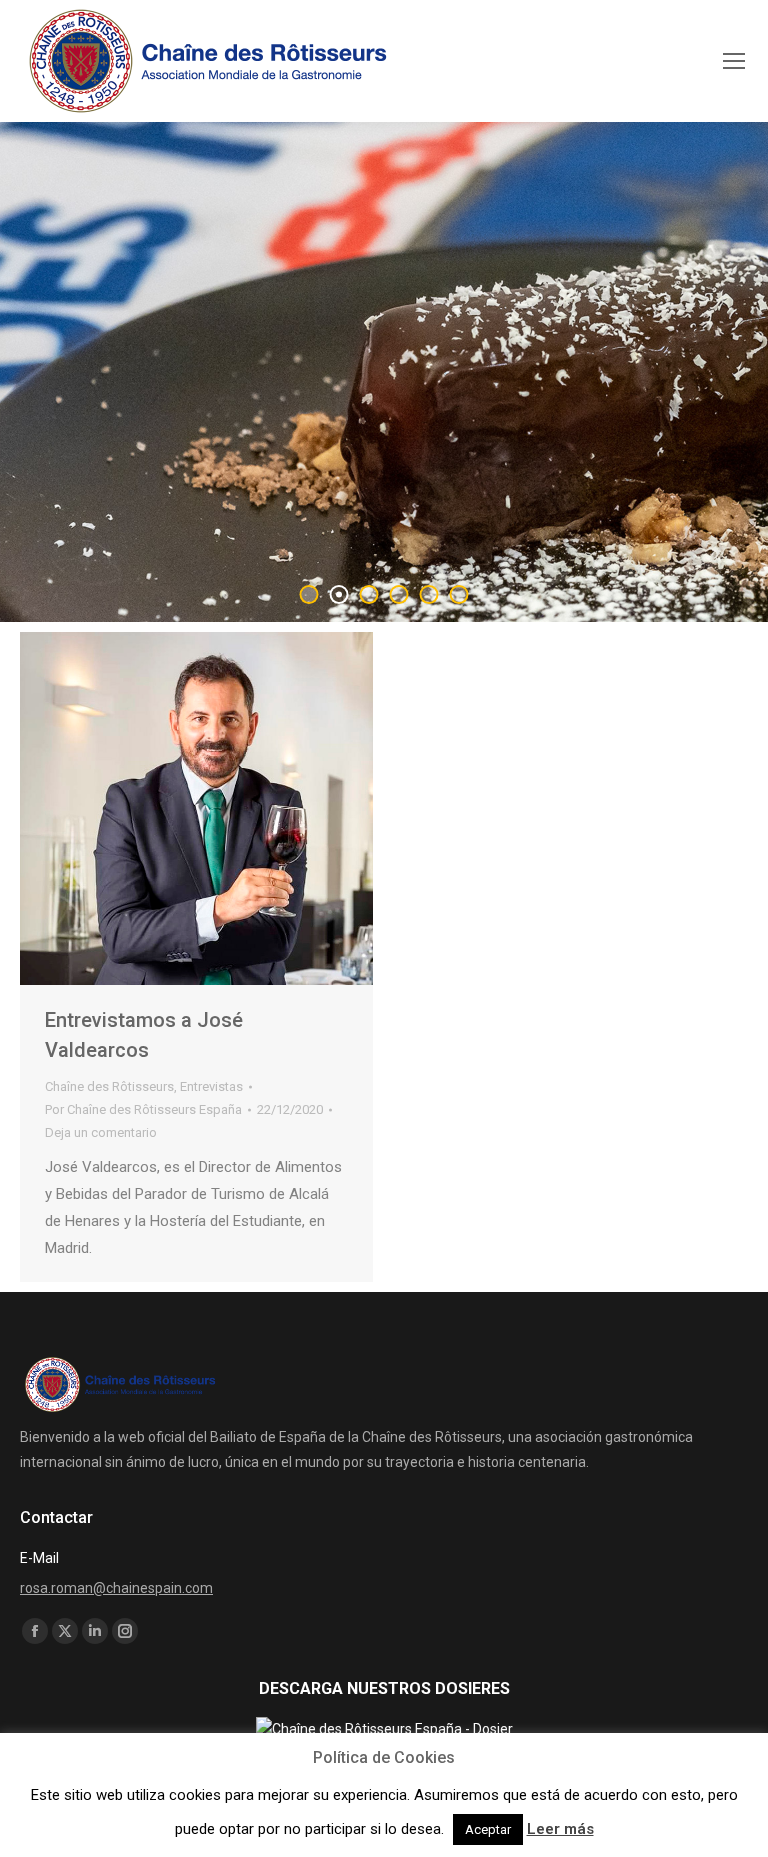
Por (143, 1109)
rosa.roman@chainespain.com (116, 1588)
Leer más (560, 1829)
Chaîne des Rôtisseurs (109, 1086)
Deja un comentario (101, 1132)
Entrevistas (211, 1086)
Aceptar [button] (488, 1829)
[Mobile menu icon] (734, 61)
